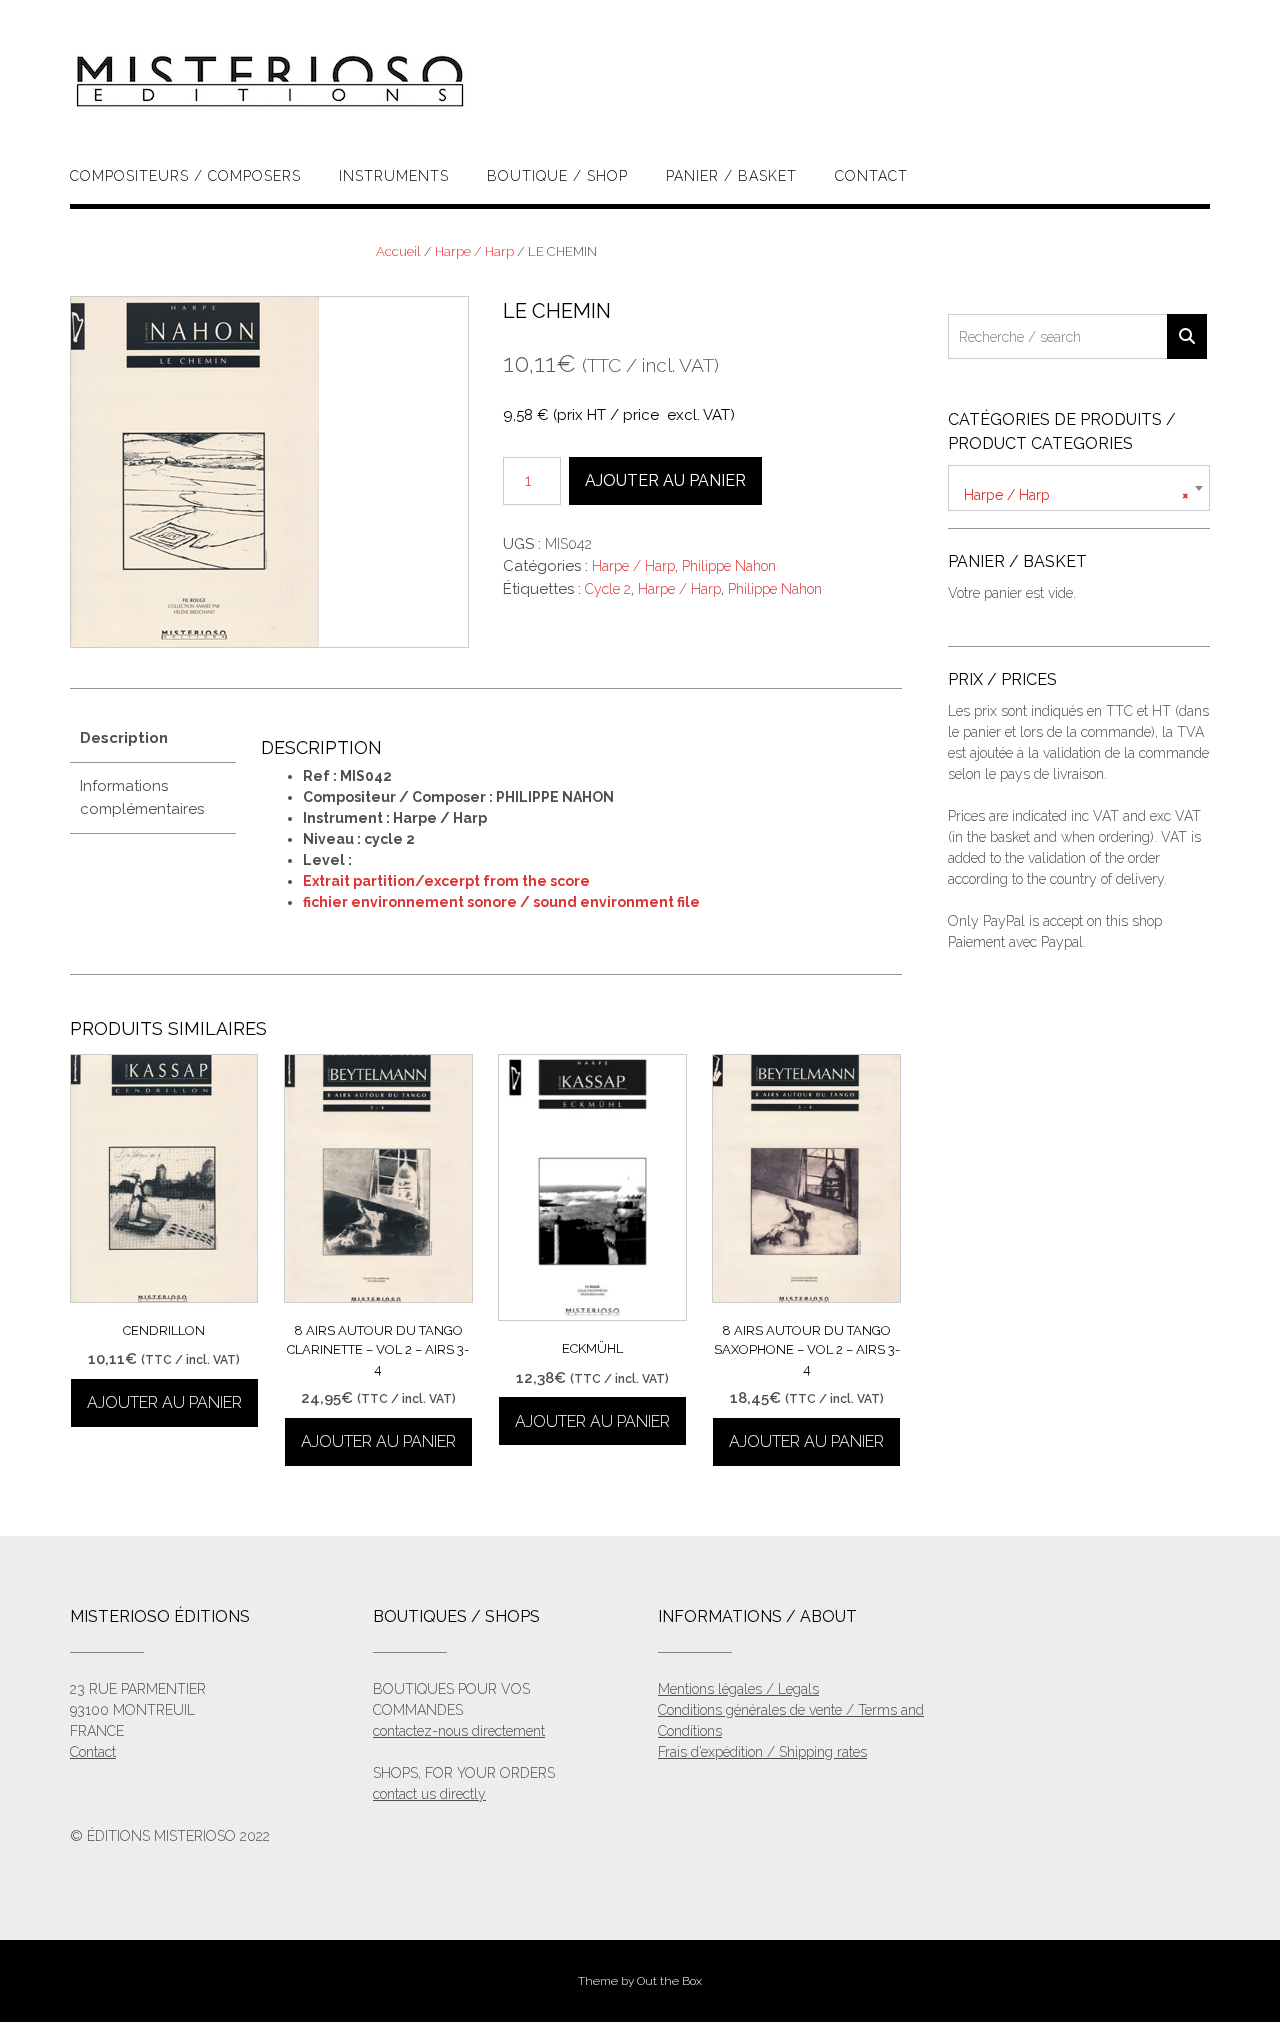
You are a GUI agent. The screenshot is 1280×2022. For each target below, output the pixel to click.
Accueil (398, 251)
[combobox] (1079, 488)
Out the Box (669, 1981)
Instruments (394, 176)
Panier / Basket (731, 176)
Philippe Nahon (729, 566)
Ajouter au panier (665, 480)
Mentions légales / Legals (738, 1689)
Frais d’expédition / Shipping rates (762, 1752)
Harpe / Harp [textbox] (1076, 495)
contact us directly (429, 1794)
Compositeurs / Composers (185, 176)
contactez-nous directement (459, 1731)
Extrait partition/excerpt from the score (446, 881)
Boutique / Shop (557, 176)
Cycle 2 (608, 589)
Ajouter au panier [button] (164, 1402)
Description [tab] (124, 738)
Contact (871, 176)
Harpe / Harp (474, 251)
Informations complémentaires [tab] (142, 797)
